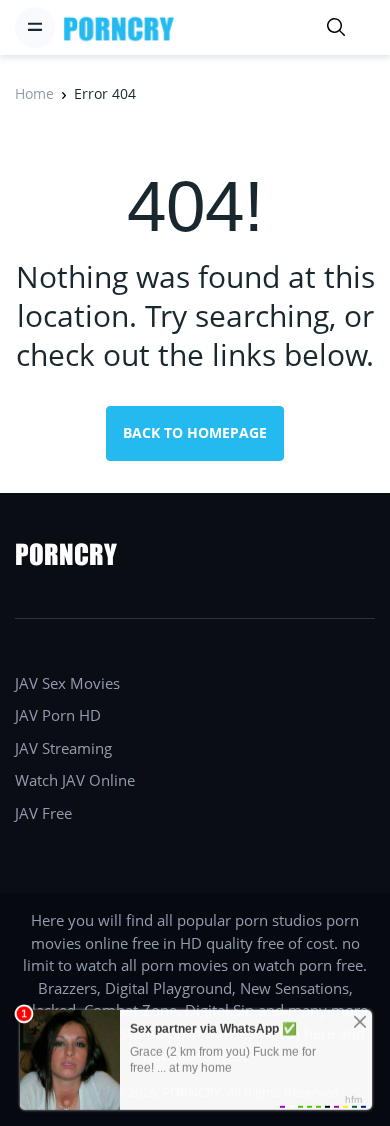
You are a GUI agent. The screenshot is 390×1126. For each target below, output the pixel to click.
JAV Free (43, 813)
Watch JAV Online (75, 780)
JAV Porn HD (58, 715)
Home (34, 93)
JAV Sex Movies (67, 683)
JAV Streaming (63, 748)
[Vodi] (119, 27)
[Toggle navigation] (35, 27)
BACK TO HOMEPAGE (195, 432)
